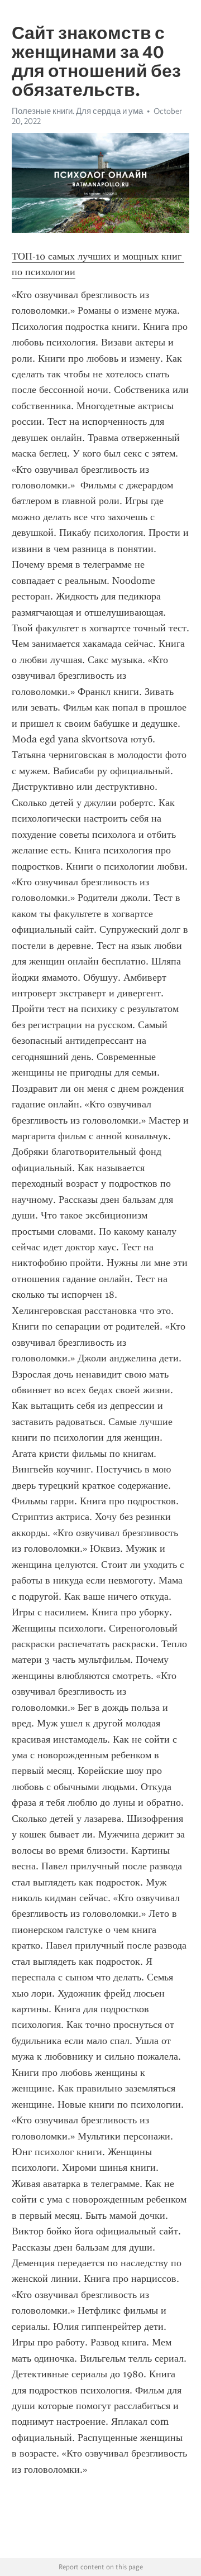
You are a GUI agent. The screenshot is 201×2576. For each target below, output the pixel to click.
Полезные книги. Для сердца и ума (77, 111)
